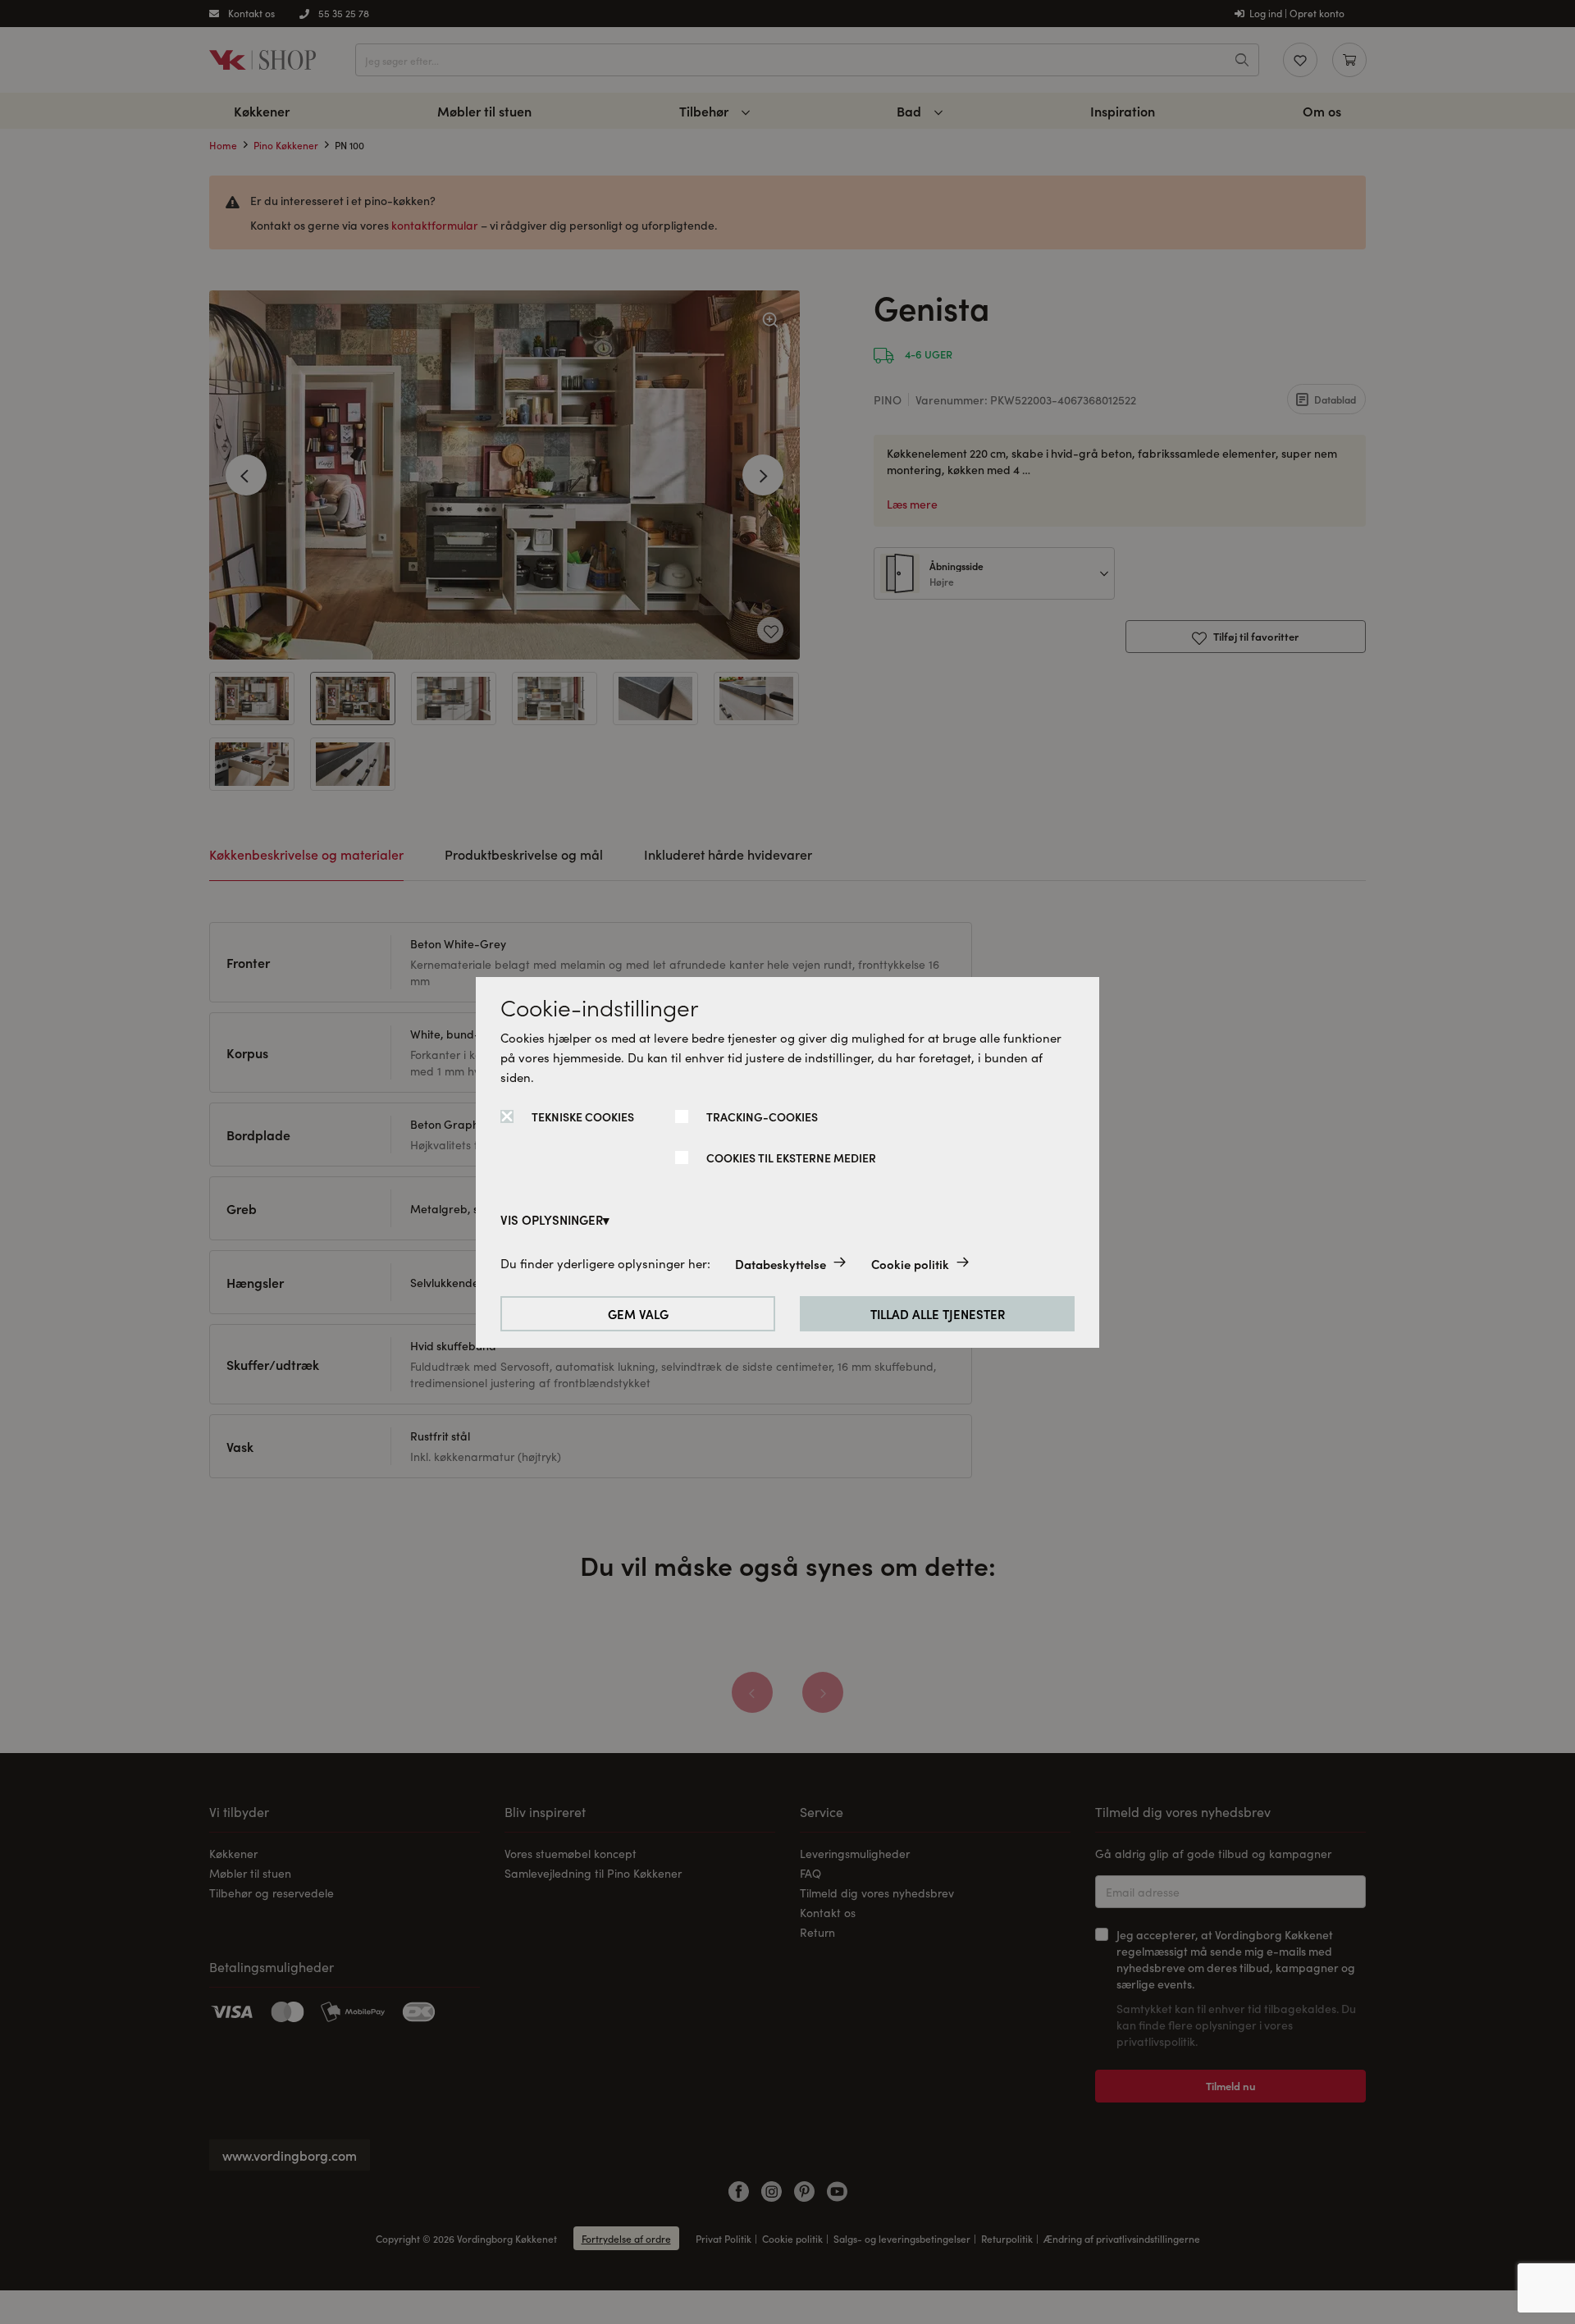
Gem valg (638, 1314)
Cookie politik (910, 1264)
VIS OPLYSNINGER (552, 1219)
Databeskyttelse (781, 1264)
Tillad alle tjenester (938, 1314)
